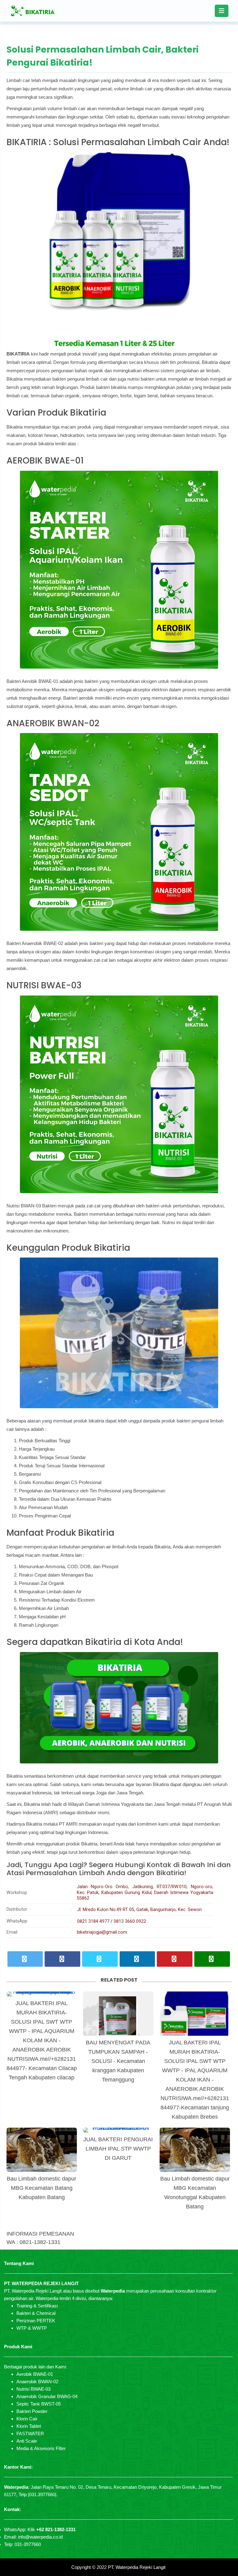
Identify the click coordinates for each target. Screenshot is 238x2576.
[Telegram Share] (100, 1959)
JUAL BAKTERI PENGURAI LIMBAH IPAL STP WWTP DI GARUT (118, 2149)
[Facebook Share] (62, 1959)
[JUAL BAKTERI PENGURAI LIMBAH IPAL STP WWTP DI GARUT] (118, 2130)
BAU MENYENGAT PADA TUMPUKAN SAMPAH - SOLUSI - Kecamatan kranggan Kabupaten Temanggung (118, 2061)
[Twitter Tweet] (25, 1959)
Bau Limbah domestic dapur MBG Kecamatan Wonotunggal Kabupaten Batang (195, 2193)
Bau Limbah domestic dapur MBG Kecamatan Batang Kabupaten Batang (42, 2188)
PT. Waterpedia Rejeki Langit (137, 2567)
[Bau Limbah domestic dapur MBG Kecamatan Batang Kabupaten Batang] (42, 2150)
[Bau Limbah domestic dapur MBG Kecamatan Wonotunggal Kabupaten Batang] (195, 2150)
